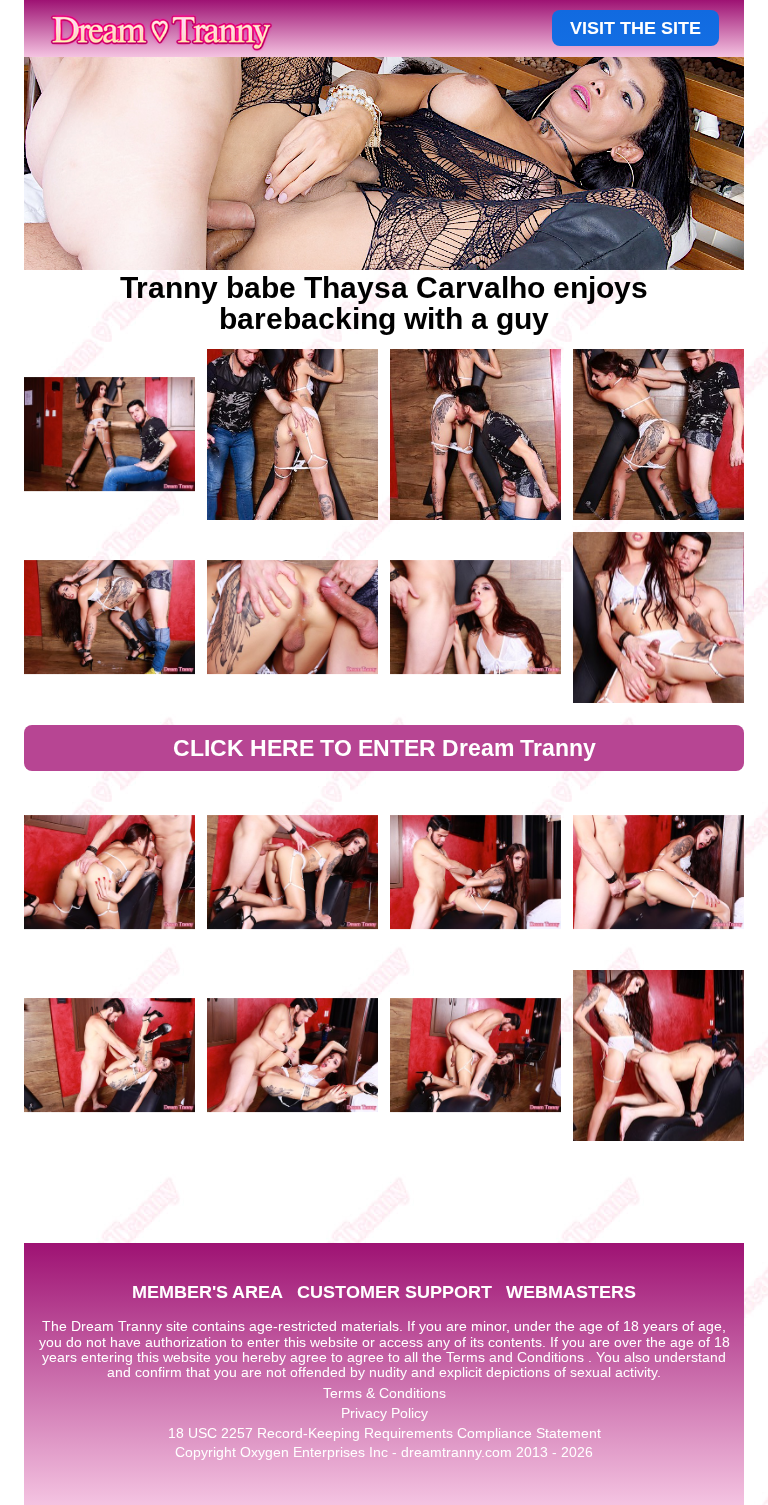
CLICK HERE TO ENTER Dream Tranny (384, 748)
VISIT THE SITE (635, 28)
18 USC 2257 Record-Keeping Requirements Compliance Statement (384, 1433)
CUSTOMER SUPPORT (394, 1292)
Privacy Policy (384, 1413)
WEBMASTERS (571, 1292)
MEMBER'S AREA (207, 1292)
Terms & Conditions (384, 1393)
